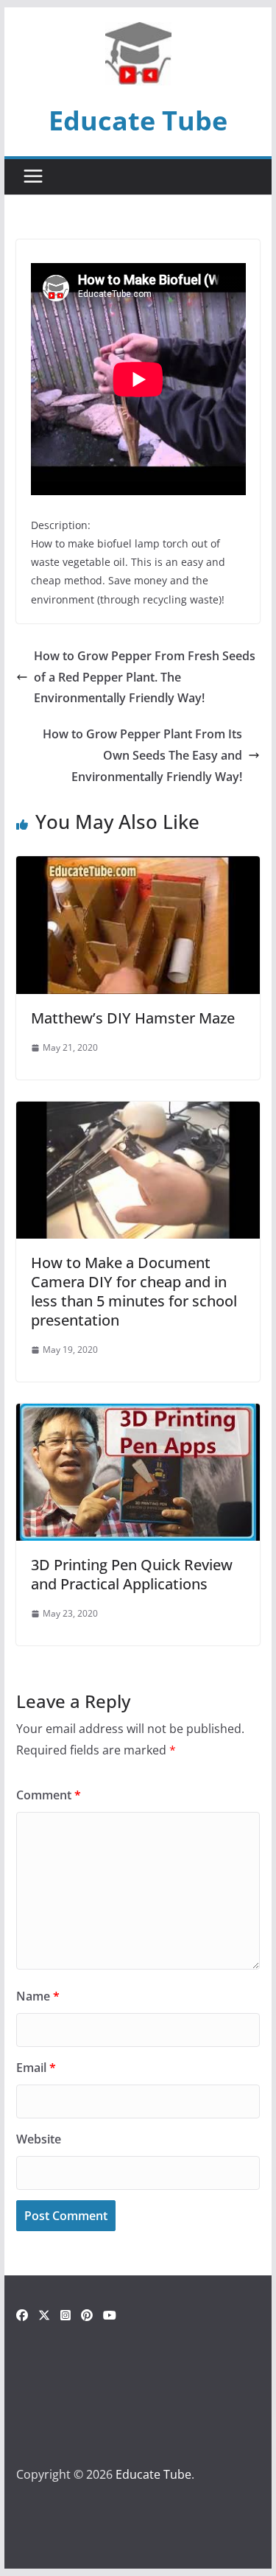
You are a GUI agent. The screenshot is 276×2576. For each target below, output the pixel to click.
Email (36, 2068)
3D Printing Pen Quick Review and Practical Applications (132, 1574)
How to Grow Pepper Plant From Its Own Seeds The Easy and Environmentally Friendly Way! (142, 755)
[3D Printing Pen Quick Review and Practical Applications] (138, 1414)
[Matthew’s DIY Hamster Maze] (138, 867)
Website (39, 2139)
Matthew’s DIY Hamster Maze (133, 1018)
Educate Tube (138, 120)
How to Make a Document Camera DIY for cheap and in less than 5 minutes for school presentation (134, 1291)
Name (38, 1996)
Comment (49, 1795)
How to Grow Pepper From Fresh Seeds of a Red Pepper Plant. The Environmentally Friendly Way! (145, 677)
